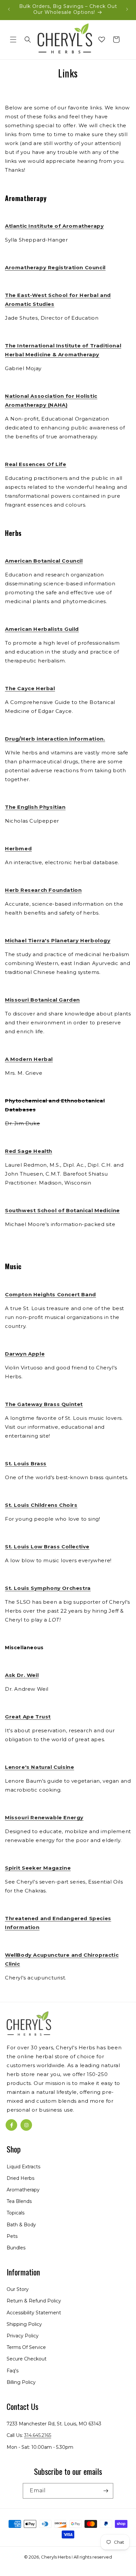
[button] (13, 40)
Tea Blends (19, 2201)
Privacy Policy (23, 2336)
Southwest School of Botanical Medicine (62, 1210)
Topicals (16, 2213)
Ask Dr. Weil (22, 1675)
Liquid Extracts (23, 2167)
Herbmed (18, 849)
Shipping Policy (24, 2324)
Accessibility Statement (34, 2313)
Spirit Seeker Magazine (38, 1868)
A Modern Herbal (29, 1059)
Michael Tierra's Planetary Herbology (58, 940)
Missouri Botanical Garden (42, 1000)
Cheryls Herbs (56, 2557)
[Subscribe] (106, 2491)
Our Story (18, 2289)
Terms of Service (26, 2347)
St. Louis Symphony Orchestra (48, 1588)
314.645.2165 (38, 2435)
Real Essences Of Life (36, 464)
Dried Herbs (20, 2178)
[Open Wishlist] (102, 40)
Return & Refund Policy (34, 2301)
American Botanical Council (44, 561)
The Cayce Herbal (30, 688)
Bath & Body (21, 2225)
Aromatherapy (23, 2190)
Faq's (13, 2371)
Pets (12, 2236)
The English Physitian (35, 807)
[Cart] (116, 40)
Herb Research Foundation (43, 890)
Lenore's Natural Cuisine (39, 1767)
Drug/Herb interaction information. (55, 739)
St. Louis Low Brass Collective (47, 1547)
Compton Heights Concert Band (51, 1294)
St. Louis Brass (26, 1464)
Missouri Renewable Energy (44, 1817)
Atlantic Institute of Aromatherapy (54, 226)
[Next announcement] (127, 9)
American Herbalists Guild (42, 629)
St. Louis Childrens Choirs (41, 1505)
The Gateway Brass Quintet (44, 1404)
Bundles (16, 2248)
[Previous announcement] (9, 9)
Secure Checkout (27, 2359)
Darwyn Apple (25, 1354)
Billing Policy (21, 2382)
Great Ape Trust (28, 1717)
